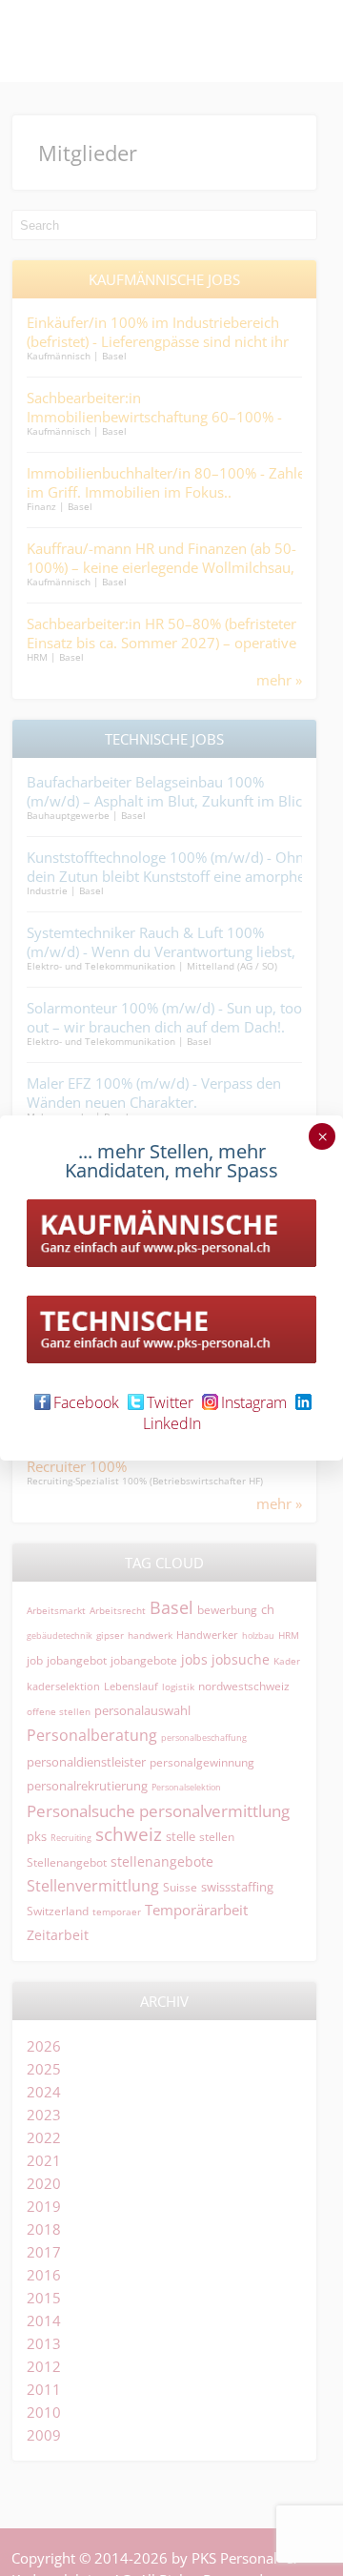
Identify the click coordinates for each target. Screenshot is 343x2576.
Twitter (170, 1402)
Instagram (254, 1402)
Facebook (86, 1402)
